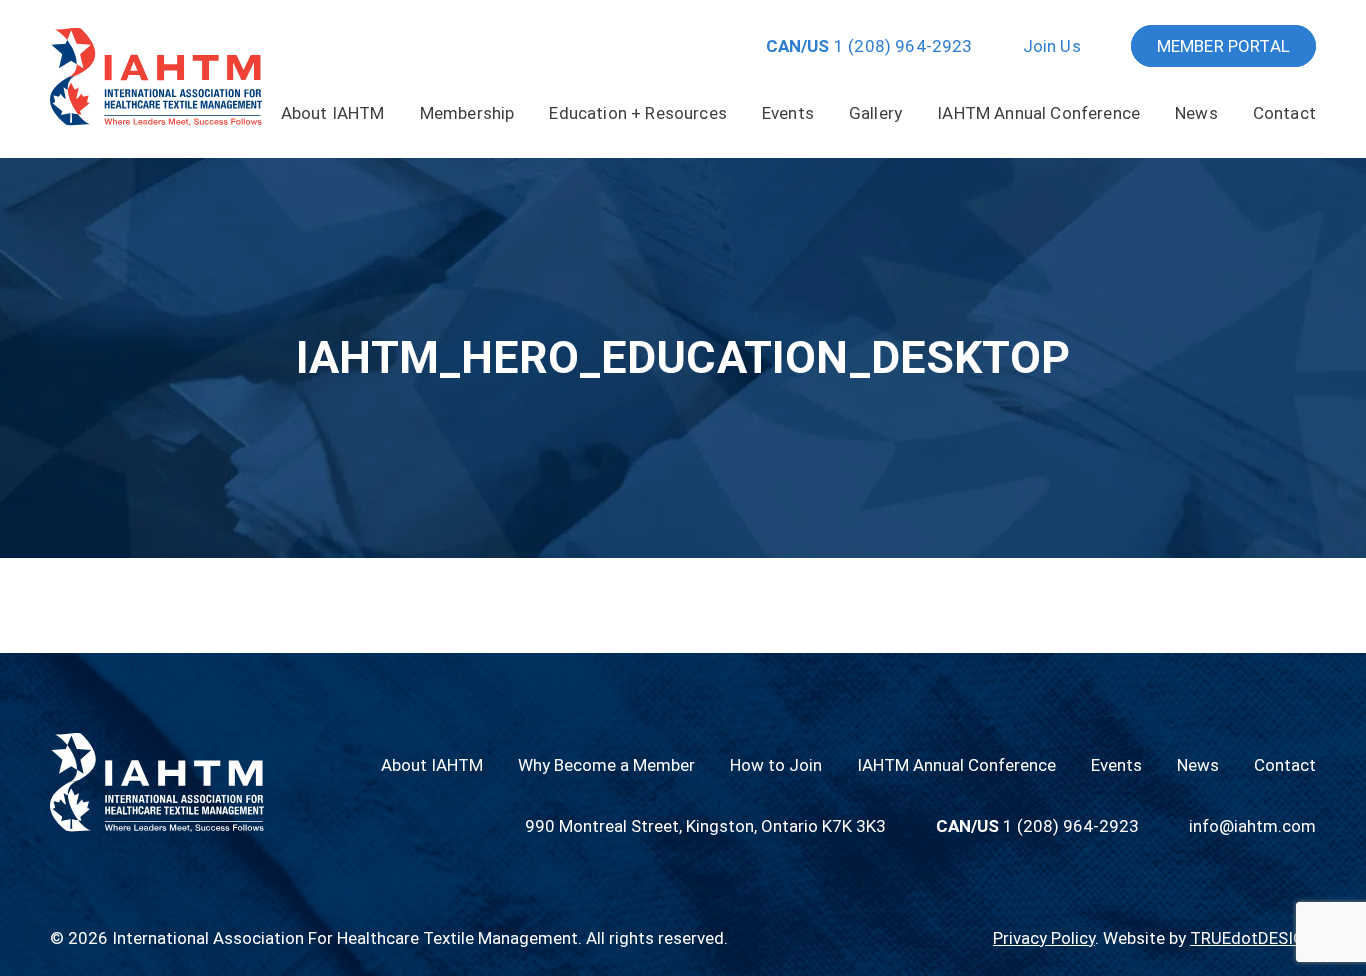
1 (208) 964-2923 (903, 46)
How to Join (776, 765)
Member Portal (1223, 46)
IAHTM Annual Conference (1038, 113)
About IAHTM (333, 113)
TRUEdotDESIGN (1253, 938)
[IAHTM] (156, 79)
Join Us (1052, 46)
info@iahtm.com (1252, 826)
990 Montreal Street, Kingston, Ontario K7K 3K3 (705, 826)
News (1196, 113)
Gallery (875, 113)
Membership (467, 113)
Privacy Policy (1044, 938)
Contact (1284, 113)
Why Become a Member (606, 765)
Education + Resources (638, 113)
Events (788, 113)
